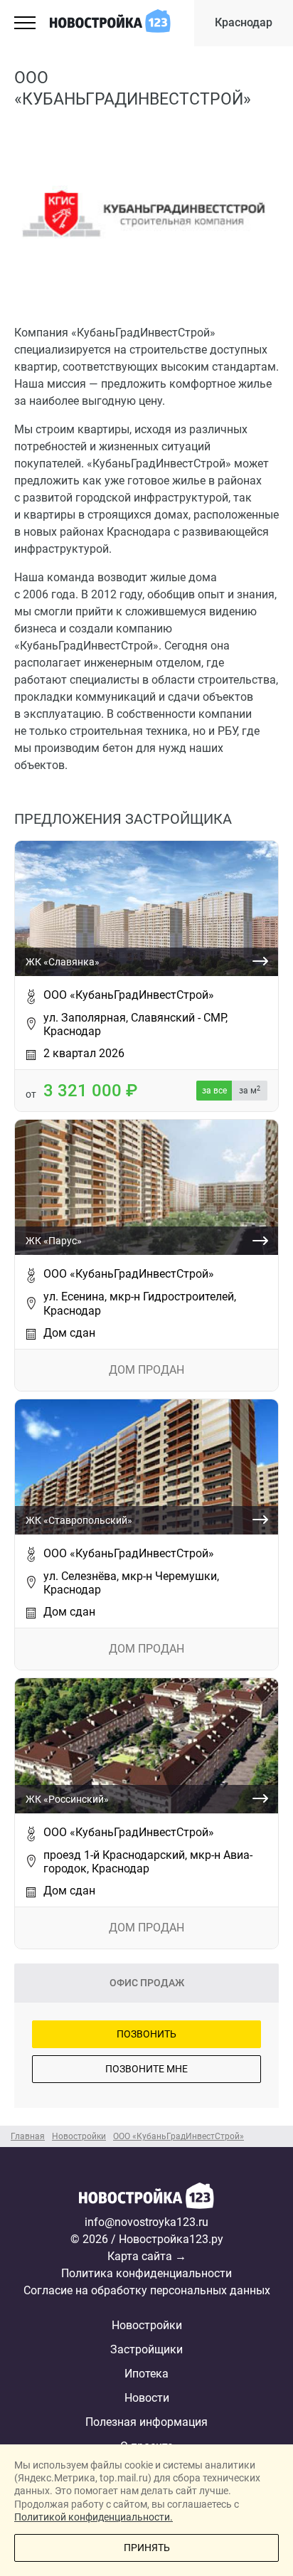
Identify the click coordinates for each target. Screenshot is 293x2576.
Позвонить (146, 2034)
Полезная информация (146, 2422)
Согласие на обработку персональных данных (147, 2290)
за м (250, 1091)
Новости (147, 2398)
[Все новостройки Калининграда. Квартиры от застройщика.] (146, 2198)
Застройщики (146, 2349)
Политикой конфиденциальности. (94, 2517)
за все (214, 1091)
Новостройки (147, 2325)
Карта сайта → (147, 2256)
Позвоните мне (146, 2069)
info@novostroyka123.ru (146, 2222)
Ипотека (146, 2374)
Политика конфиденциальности (146, 2273)
